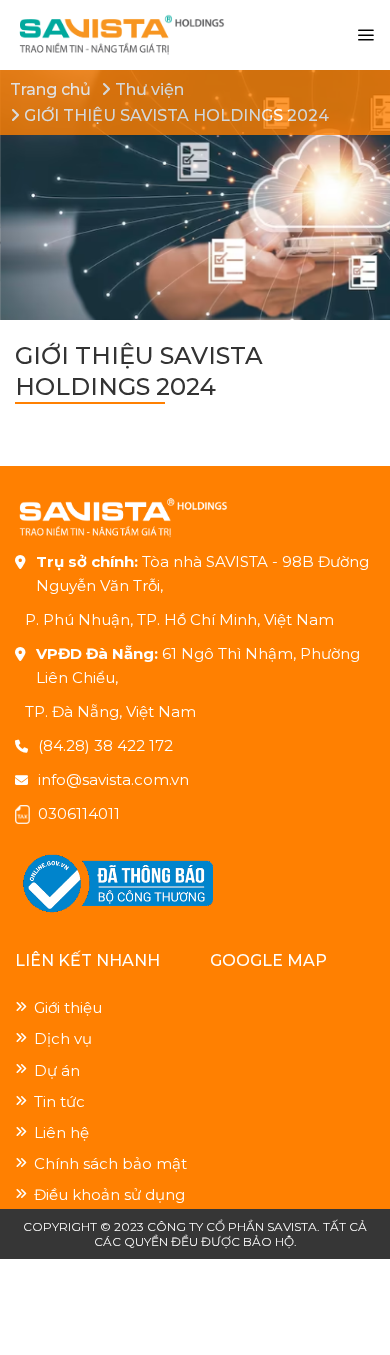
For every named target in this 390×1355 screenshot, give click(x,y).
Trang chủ (50, 89)
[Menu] (365, 35)
